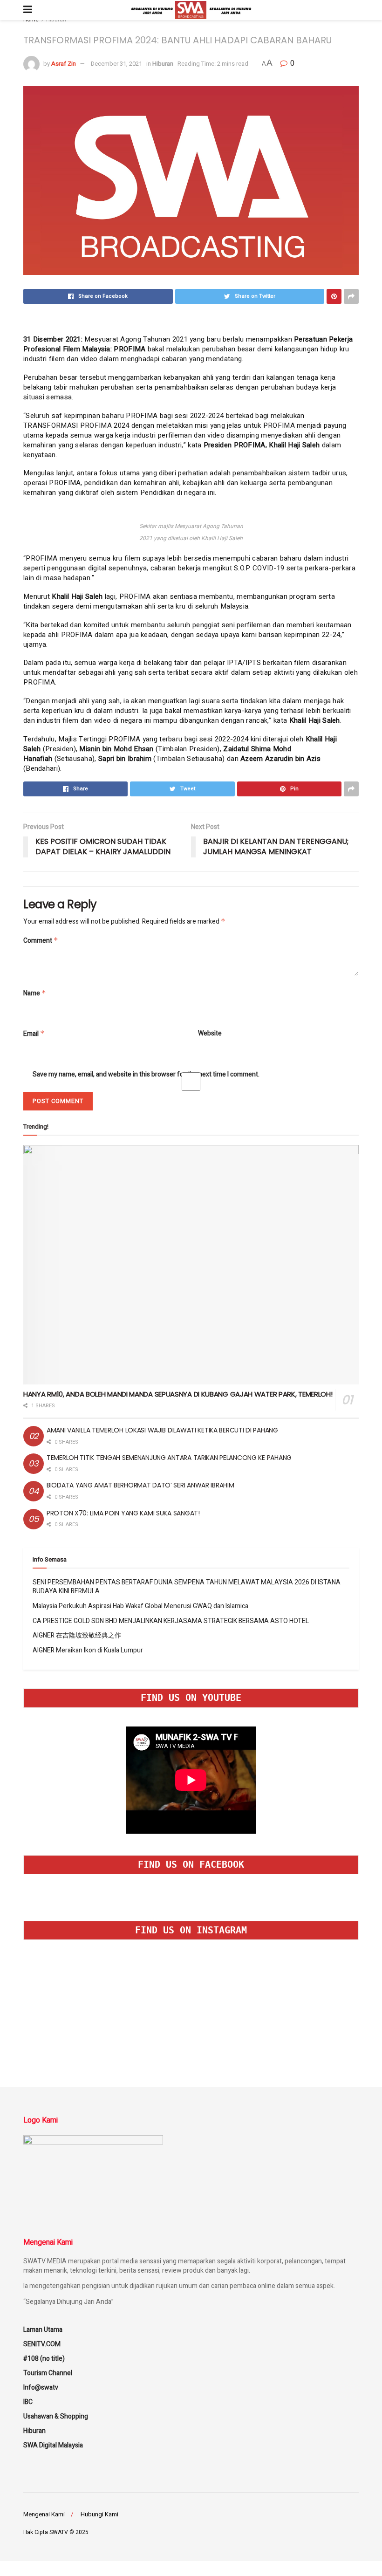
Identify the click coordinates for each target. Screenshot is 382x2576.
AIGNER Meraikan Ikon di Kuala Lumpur (88, 1650)
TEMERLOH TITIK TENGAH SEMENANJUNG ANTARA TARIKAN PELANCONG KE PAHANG (169, 1458)
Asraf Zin (64, 64)
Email (34, 1034)
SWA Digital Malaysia (53, 2445)
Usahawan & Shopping (56, 2416)
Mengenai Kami (44, 2514)
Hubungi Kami (99, 2514)
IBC (28, 2402)
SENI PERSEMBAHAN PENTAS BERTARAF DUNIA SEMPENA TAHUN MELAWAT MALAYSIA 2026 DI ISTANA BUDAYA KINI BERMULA (187, 1587)
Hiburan (163, 64)
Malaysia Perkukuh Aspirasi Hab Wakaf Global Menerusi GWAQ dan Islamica (140, 1606)
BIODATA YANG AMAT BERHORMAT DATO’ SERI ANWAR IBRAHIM (140, 1485)
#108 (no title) (44, 2359)
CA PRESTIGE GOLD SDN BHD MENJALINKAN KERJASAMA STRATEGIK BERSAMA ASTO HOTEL (171, 1621)
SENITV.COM (42, 2344)
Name (35, 993)
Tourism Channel (48, 2373)
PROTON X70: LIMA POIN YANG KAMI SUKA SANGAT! (123, 1513)
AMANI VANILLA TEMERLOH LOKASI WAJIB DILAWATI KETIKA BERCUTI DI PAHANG (162, 1430)
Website (210, 1034)
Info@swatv (41, 2388)
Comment (41, 941)
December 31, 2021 (116, 64)
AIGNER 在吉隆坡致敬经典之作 (77, 1635)
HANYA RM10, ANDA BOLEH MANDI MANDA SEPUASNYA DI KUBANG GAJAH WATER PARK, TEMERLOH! (178, 1394)
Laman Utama (43, 2330)
